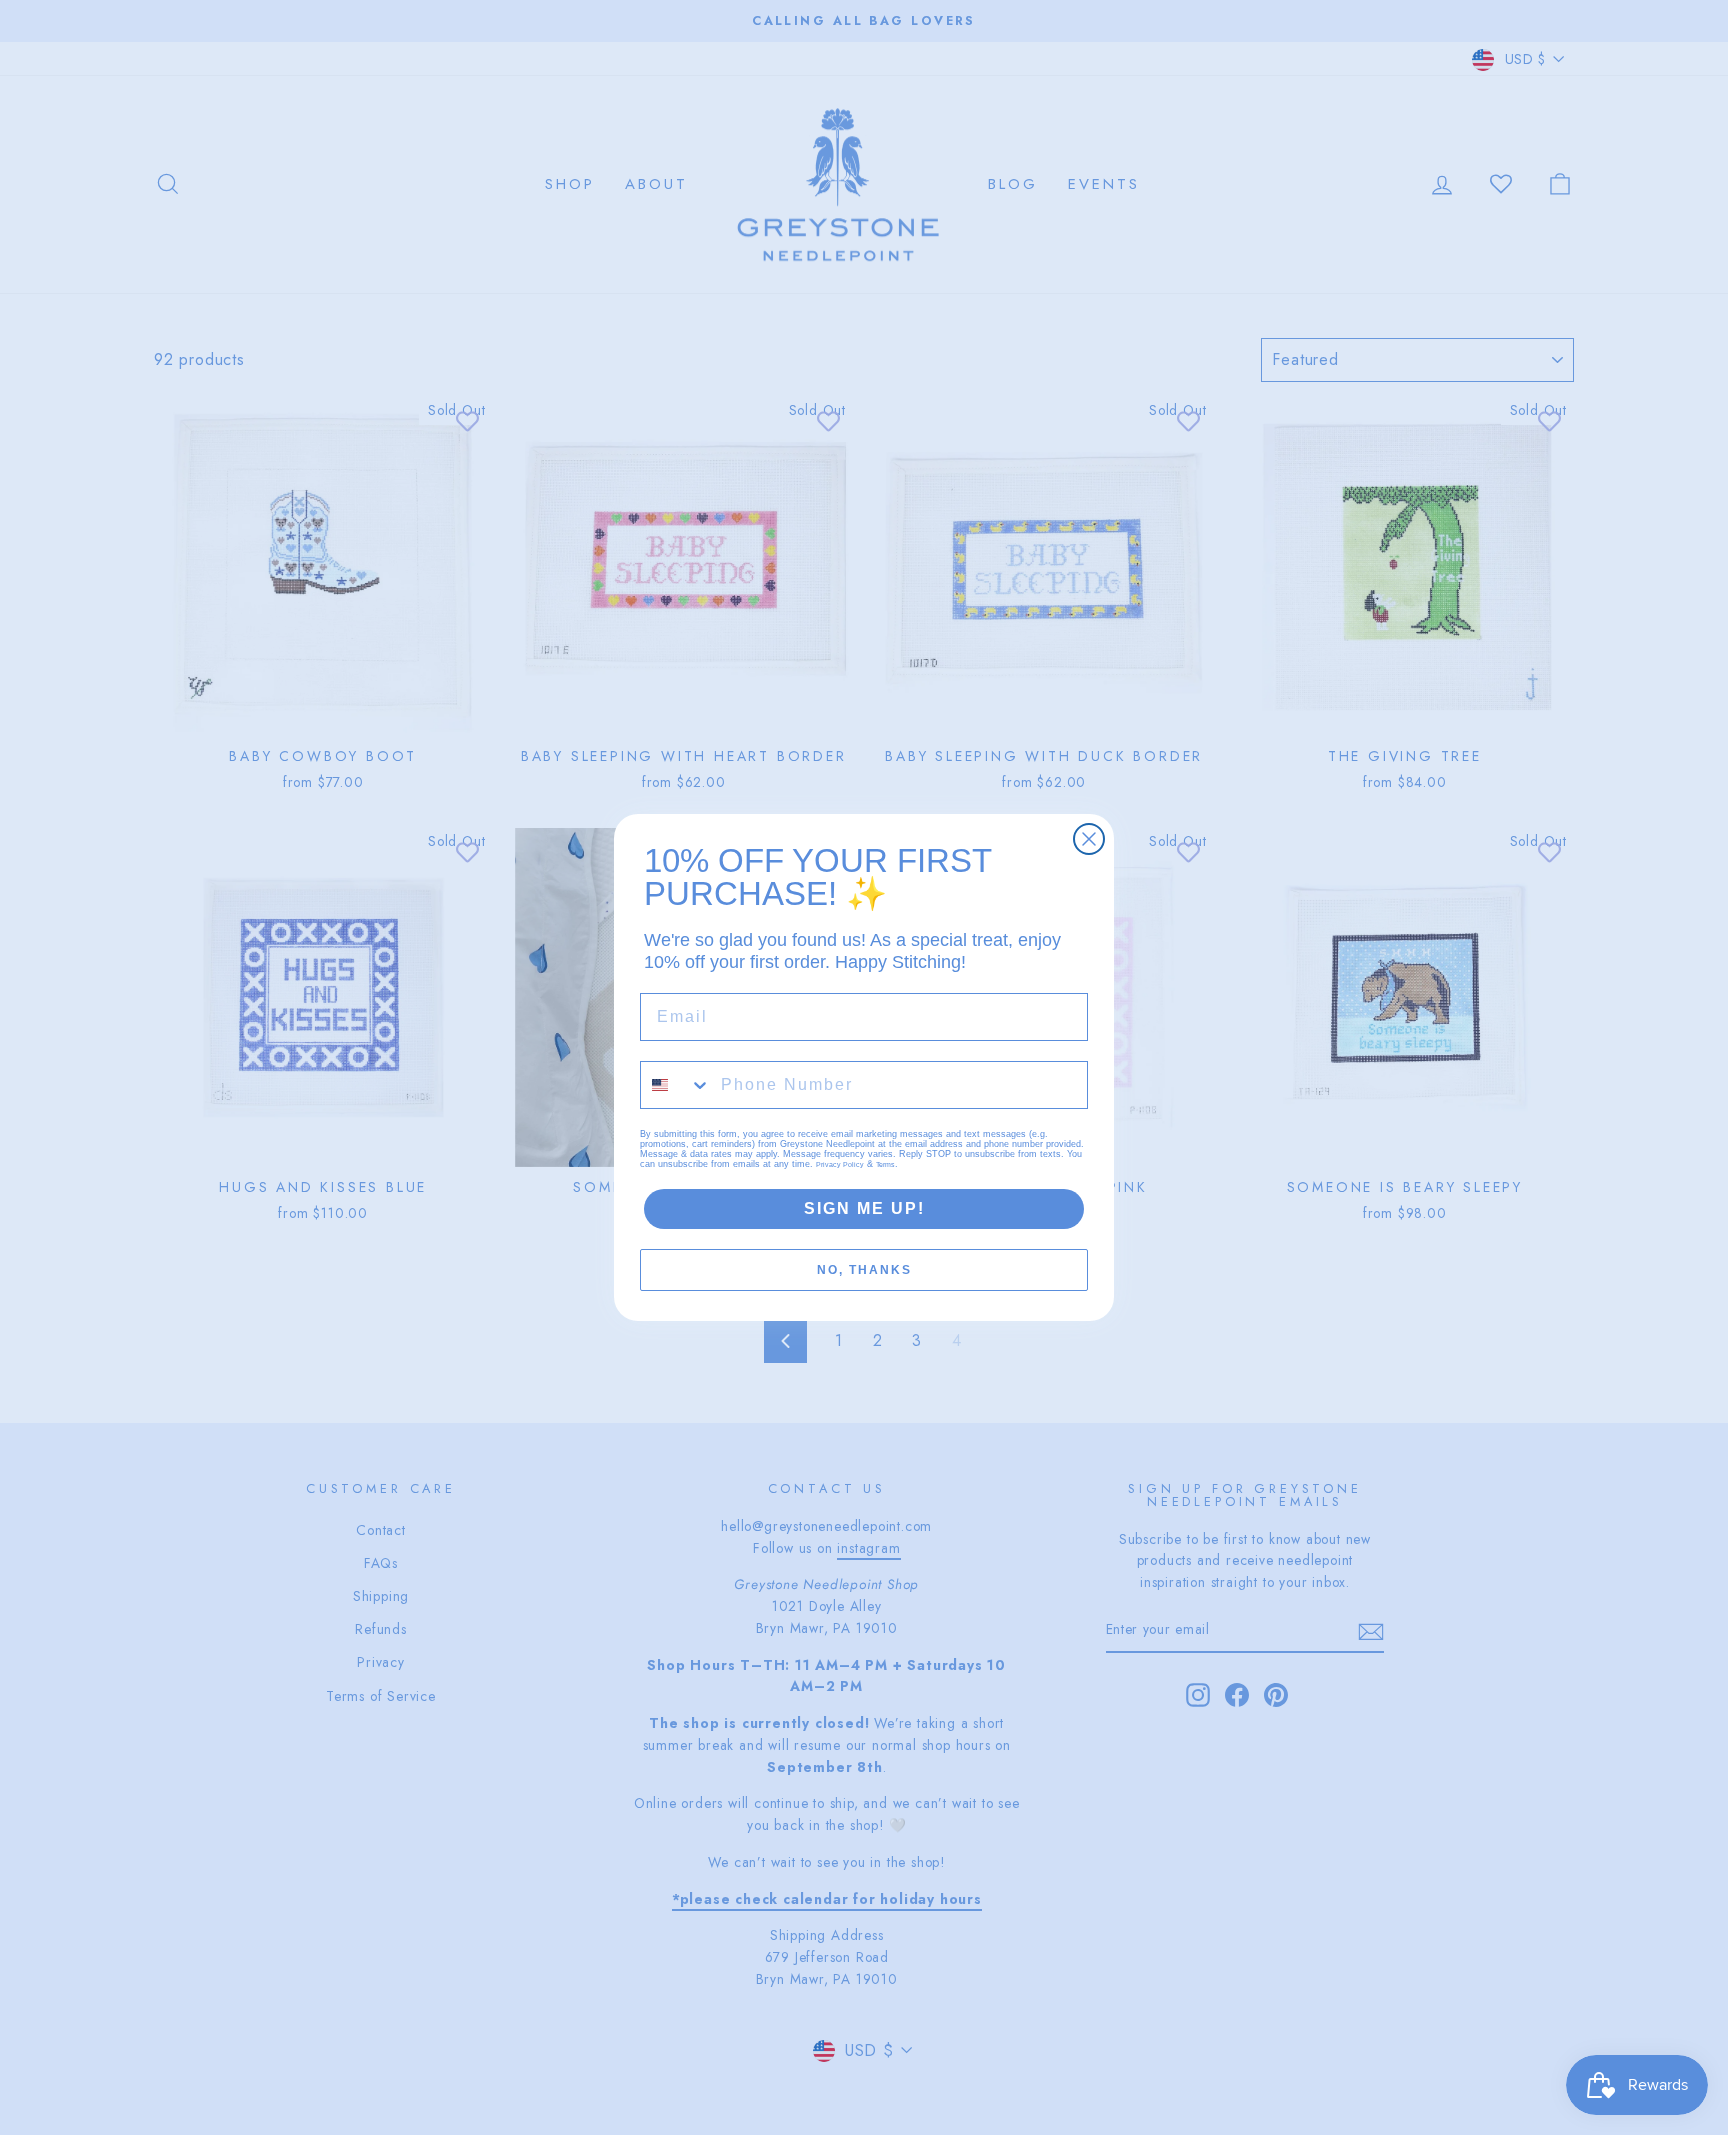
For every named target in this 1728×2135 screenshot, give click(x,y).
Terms (885, 1164)
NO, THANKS (864, 1270)
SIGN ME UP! (864, 1208)
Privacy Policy (840, 1164)
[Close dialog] (1089, 839)
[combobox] (676, 1085)
